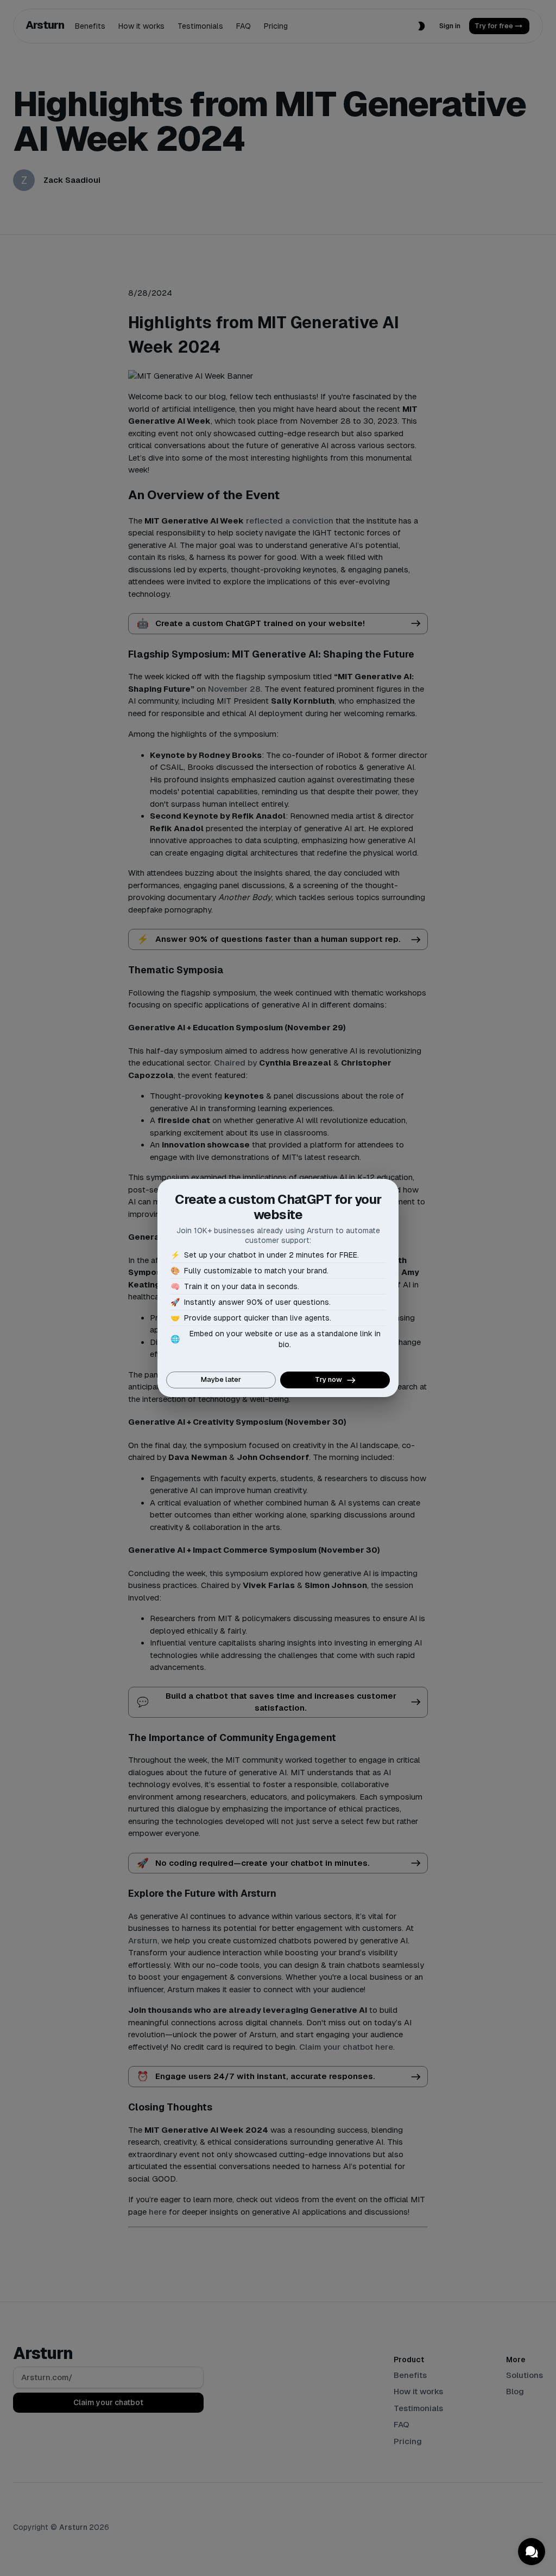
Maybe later (221, 1379)
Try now (328, 1379)
